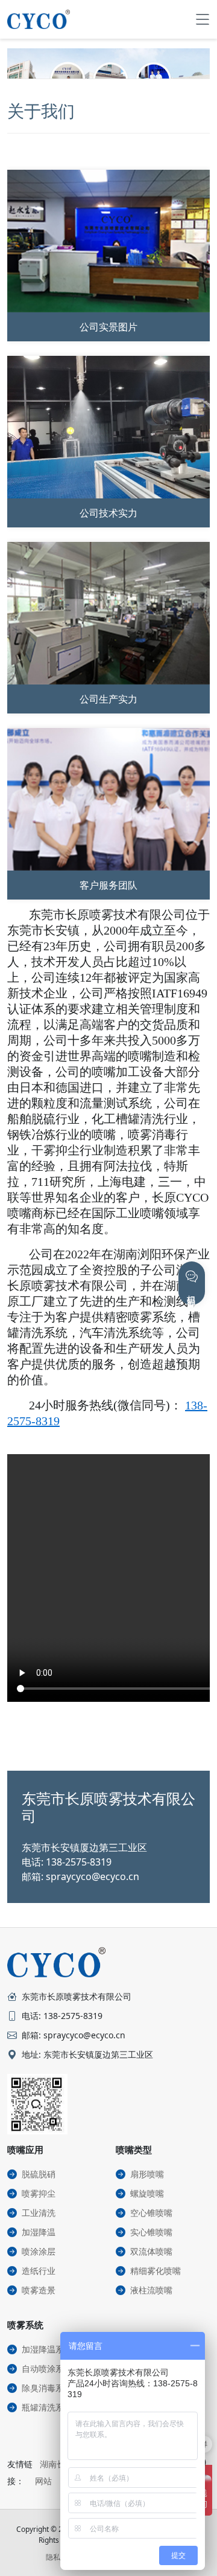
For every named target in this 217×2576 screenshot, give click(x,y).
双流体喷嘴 (151, 2251)
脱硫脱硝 (39, 2174)
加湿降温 (39, 2232)
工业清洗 (39, 2213)
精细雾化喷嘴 (156, 2271)
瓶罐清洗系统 (47, 2407)
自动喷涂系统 (47, 2368)
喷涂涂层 (39, 2251)
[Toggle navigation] (203, 19)
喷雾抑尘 (39, 2193)
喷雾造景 (39, 2290)
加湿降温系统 (47, 2349)
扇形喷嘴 (147, 2174)
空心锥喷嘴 (151, 2213)
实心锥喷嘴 (151, 2232)
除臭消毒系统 (47, 2388)
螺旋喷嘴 (147, 2193)
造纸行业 (39, 2271)
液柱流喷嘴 (151, 2290)
